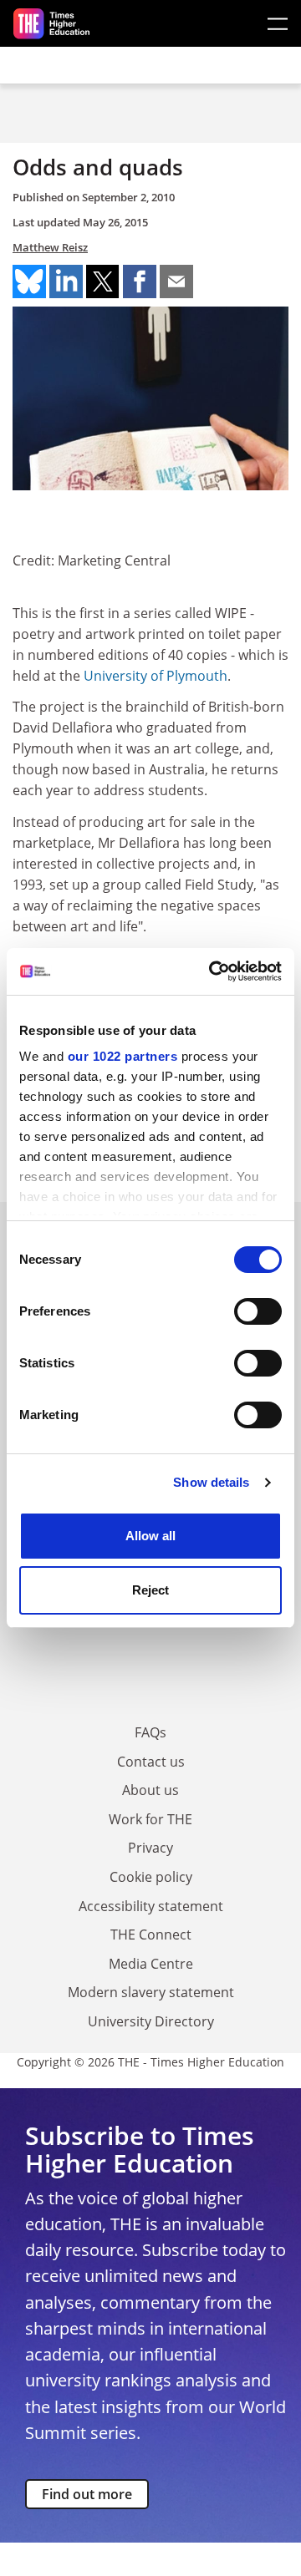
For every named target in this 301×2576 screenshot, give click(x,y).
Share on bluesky (29, 281)
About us (150, 1790)
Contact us (151, 1762)
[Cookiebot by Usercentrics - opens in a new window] (212, 971)
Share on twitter (103, 281)
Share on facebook (140, 281)
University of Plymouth (156, 676)
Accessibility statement (151, 1906)
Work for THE (150, 1819)
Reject (150, 1590)
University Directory (151, 2021)
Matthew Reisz (50, 247)
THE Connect (151, 1935)
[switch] (258, 1311)
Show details (211, 1482)
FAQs (150, 1732)
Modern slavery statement (151, 1992)
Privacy (150, 1848)
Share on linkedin (66, 281)
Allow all (150, 1536)
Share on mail (176, 281)
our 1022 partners (123, 1056)
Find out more (87, 2494)
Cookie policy (151, 1877)
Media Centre (151, 1964)
